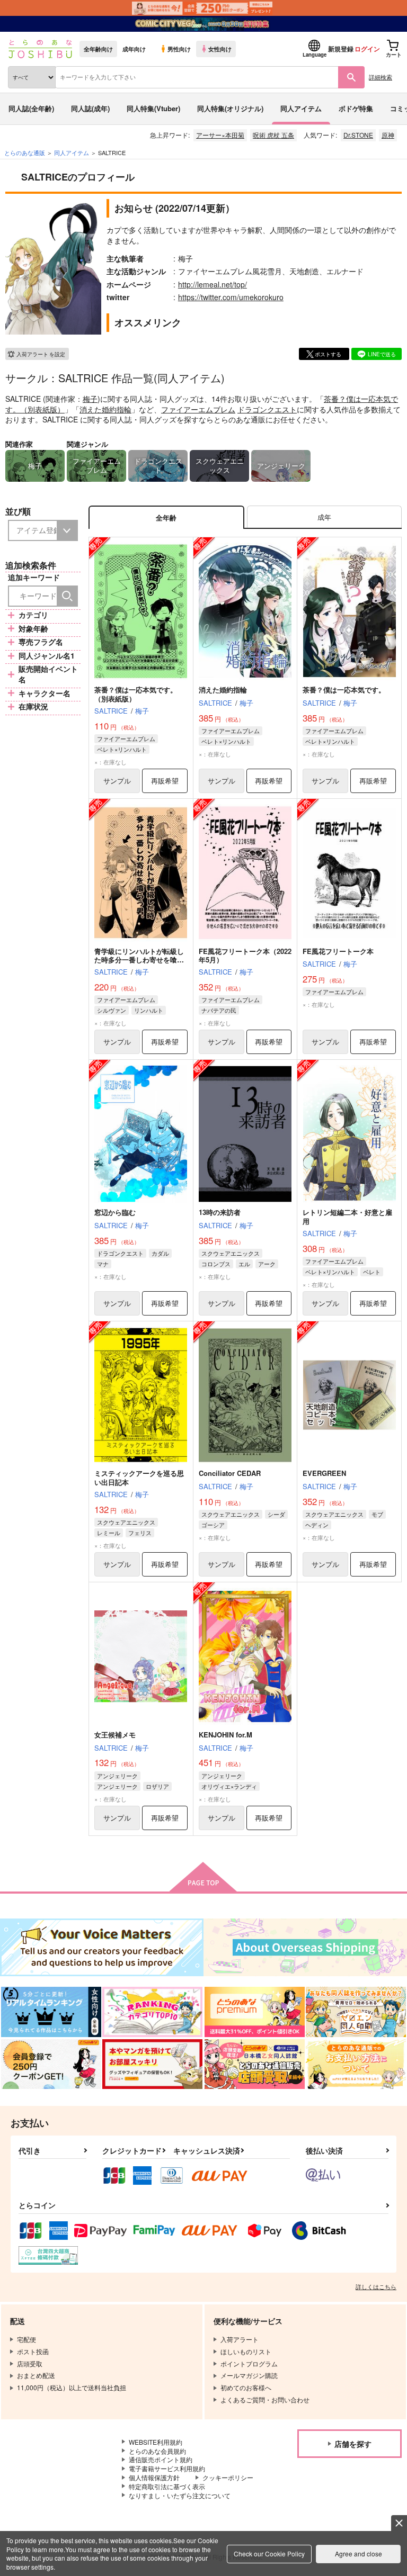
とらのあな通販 (25, 152)
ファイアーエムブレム (198, 409)
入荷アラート (41, 354)
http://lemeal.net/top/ (213, 284)
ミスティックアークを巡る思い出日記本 (139, 1478)
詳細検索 (381, 77)
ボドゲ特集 (356, 108)
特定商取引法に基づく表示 (167, 2486)
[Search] (67, 596)
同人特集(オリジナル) (230, 108)
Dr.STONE (358, 135)
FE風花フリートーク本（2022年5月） (245, 956)
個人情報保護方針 (154, 2477)
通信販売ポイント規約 (161, 2459)
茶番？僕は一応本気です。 (344, 690)
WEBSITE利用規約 (156, 2442)
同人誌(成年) (90, 108)
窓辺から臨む (115, 1212)
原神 (388, 135)
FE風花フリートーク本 (338, 951)
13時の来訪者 (220, 1212)
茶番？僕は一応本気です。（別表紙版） (136, 694)
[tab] (324, 517)
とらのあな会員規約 (157, 2451)
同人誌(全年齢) (31, 108)
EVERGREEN (324, 1473)
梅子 (90, 399)
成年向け (134, 49)
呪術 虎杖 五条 (273, 135)
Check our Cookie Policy (269, 2554)
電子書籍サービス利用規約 (167, 2468)
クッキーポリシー (228, 2477)
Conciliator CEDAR (230, 1473)
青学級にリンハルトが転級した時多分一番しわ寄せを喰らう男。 (139, 960)
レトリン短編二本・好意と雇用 (347, 1217)
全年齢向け (98, 49)
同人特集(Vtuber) (153, 108)
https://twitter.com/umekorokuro (231, 297)
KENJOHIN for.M (225, 1735)
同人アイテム (301, 108)
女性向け (220, 49)
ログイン (367, 49)
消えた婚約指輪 (105, 409)
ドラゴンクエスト (267, 409)
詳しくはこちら (376, 2286)
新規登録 (341, 49)
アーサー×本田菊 (220, 135)
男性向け (179, 49)
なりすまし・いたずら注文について (180, 2495)
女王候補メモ (115, 1735)
